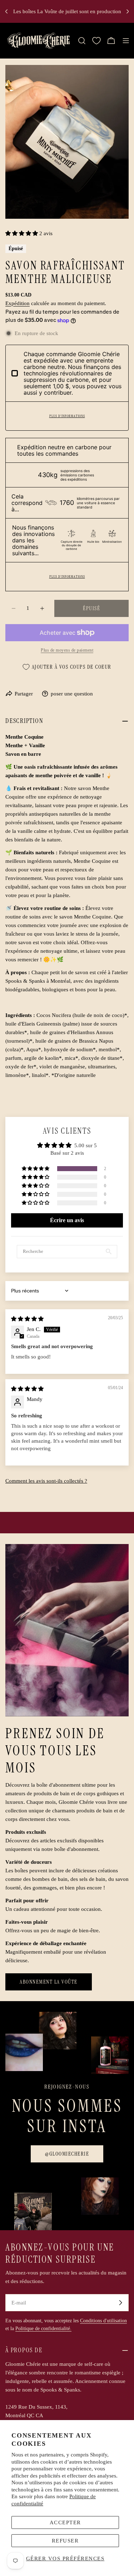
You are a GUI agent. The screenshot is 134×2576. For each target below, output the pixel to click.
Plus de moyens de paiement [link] (67, 650)
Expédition (18, 303)
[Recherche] (82, 41)
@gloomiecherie (67, 2154)
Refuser (65, 2541)
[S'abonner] (120, 2303)
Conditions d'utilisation (103, 2321)
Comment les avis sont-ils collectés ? (46, 1481)
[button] (22, 233)
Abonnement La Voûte (49, 1982)
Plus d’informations (67, 416)
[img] (27, 1319)
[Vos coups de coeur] (96, 41)
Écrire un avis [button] (67, 1220)
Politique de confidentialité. (43, 2329)
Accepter (65, 2522)
